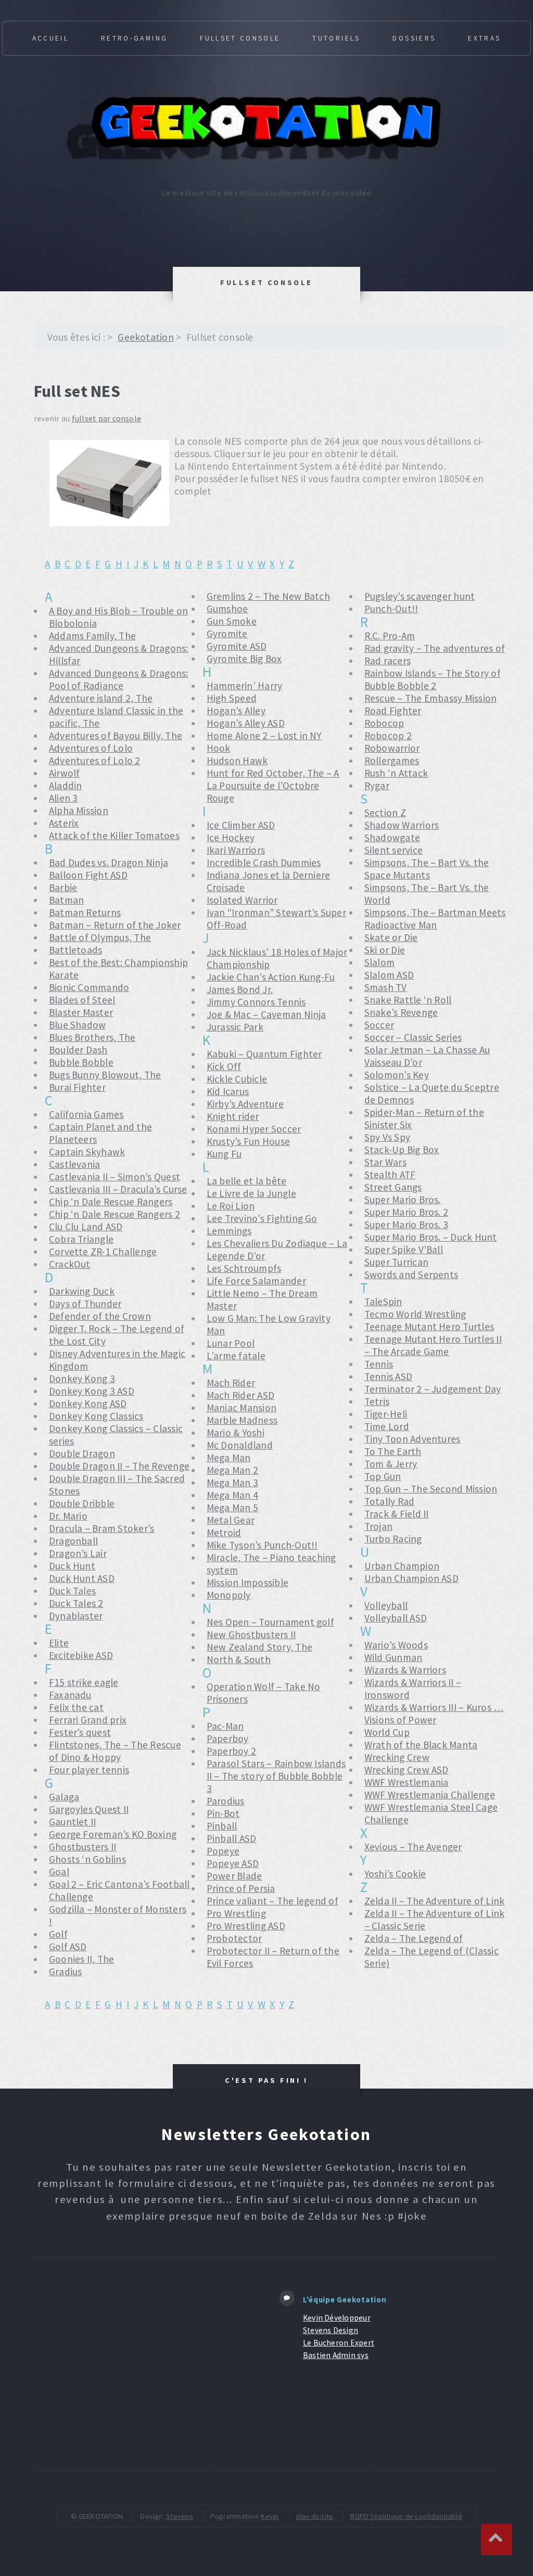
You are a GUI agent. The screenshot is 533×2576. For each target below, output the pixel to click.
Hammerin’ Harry (245, 686)
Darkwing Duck (82, 1291)
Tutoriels (336, 38)
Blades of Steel (82, 1000)
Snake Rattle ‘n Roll (408, 1000)
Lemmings (229, 1231)
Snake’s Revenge (401, 1012)
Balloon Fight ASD (88, 875)
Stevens (180, 2516)
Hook (219, 748)
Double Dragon (82, 1453)
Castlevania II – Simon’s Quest (115, 1177)
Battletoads (76, 950)
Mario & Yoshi (236, 1433)
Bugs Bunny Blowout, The (105, 1075)
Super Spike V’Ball (404, 1250)
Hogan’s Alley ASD (246, 723)
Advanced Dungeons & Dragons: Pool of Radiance (119, 679)
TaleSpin (383, 1302)
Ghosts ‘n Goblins (87, 1859)
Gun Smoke (232, 621)
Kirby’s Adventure (245, 1104)
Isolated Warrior (242, 900)
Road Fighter (393, 711)
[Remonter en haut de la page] (497, 2540)
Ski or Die (385, 950)
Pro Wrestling (236, 1913)
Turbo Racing (393, 1539)
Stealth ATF (390, 1175)
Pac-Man (225, 1726)
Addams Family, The (92, 636)
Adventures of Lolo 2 (95, 761)
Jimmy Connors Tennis (256, 1002)
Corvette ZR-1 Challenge (103, 1252)
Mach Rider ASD (240, 1395)
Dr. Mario (68, 1516)
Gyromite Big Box (244, 659)
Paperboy (228, 1738)
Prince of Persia (241, 1888)
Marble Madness (242, 1420)
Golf (58, 1934)
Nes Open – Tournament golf (270, 1622)
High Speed (232, 698)
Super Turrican (396, 1262)
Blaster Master (81, 1012)
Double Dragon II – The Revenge (119, 1466)
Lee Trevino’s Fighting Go (262, 1218)
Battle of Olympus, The (100, 937)
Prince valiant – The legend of (272, 1901)
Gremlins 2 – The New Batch (268, 596)
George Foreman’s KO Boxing (113, 1834)
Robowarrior (392, 748)
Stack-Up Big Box (402, 1150)
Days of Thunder (85, 1304)
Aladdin (66, 785)
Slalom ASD (389, 975)
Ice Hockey (231, 838)
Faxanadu (70, 1695)
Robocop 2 (388, 736)
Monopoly (229, 1595)
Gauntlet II (73, 1822)
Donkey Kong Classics (96, 1416)
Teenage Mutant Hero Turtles (429, 1326)
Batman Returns (85, 912)
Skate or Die (391, 937)
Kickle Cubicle (237, 1079)
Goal (59, 1872)
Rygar (377, 785)
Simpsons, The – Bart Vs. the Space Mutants (427, 869)
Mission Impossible (248, 1582)
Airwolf (65, 773)
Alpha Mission (79, 810)
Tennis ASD (388, 1376)
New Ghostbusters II (251, 1634)
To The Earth (393, 1451)
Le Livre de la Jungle (251, 1193)
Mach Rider (231, 1383)
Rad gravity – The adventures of (435, 648)
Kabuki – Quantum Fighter (264, 1054)
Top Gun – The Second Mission (431, 1489)
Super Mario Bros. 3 (407, 1225)
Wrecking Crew (397, 1757)
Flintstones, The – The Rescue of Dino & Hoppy (115, 1751)
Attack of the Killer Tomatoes (114, 835)
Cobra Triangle (81, 1239)
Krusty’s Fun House (248, 1141)
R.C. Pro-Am (390, 636)
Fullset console (240, 38)
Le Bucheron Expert (339, 2343)
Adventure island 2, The (101, 698)
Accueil (51, 38)
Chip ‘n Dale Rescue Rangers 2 (115, 1214)
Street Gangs (393, 1187)
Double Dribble (82, 1503)
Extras (484, 38)
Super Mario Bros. (403, 1200)
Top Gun (383, 1476)
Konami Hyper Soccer (254, 1129)
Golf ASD (68, 1947)
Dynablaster (76, 1616)
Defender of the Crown (100, 1316)
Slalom (379, 962)
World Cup (387, 1732)
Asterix (64, 823)
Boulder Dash (78, 1050)
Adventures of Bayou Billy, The (116, 736)
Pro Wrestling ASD (246, 1926)
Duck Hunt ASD (82, 1578)
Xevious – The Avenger (413, 1847)
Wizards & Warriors (405, 1670)
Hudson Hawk (237, 761)
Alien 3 (64, 798)
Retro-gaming (134, 38)
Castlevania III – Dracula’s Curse (118, 1189)
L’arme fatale (236, 1356)
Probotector (234, 1938)
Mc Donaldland (240, 1445)
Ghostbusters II (83, 1847)
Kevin (270, 2516)
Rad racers (388, 661)
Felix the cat (76, 1707)
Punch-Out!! (391, 609)
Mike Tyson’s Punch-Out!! (262, 1545)
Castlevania (75, 1164)
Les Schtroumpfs (244, 1268)
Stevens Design (331, 2330)
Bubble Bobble (81, 1062)
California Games (86, 1114)
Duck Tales (72, 1591)
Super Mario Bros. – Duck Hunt (431, 1237)
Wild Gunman (394, 1657)
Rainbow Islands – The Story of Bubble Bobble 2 (433, 679)
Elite (59, 1643)
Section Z (385, 813)
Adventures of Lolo (91, 748)
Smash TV (386, 987)
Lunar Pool (231, 1343)
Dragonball (73, 1541)
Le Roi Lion (231, 1206)
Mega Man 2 (232, 1470)
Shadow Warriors (402, 825)
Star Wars (385, 1162)
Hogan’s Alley (236, 711)
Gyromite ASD (237, 646)
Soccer (379, 1025)
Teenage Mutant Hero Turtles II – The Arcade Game (433, 1345)
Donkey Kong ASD (88, 1403)
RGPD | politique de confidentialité (406, 2516)
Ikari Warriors (236, 850)
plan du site (315, 2516)
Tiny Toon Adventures (413, 1439)
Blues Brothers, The (92, 1037)
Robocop (384, 723)
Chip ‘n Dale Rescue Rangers (111, 1202)
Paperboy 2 (231, 1751)
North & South (239, 1659)
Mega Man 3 (232, 1483)
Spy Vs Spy (387, 1137)
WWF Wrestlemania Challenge (430, 1795)
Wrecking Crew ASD (407, 1770)
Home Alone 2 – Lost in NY (264, 736)
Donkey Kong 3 (82, 1379)
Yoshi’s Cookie (395, 1874)
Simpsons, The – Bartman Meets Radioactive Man (435, 919)
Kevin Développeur (337, 2318)
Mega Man (229, 1458)
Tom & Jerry (391, 1464)
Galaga (64, 1797)
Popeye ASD (233, 1863)
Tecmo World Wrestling (415, 1314)
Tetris (377, 1401)
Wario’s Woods (396, 1645)
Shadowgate (392, 838)
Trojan (378, 1526)
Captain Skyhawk (87, 1152)
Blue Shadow (78, 1025)
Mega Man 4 (232, 1495)
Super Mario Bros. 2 (407, 1212)
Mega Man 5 (232, 1508)
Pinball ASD (232, 1838)
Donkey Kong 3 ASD (92, 1391)
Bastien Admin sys (336, 2355)
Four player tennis (89, 1770)
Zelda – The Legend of (414, 1938)
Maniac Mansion (242, 1408)
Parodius (226, 1801)
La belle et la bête (247, 1181)
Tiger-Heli (386, 1414)
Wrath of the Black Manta (421, 1745)
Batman (66, 900)
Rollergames (392, 761)
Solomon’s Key (397, 1075)
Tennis (379, 1364)
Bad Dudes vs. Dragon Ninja (109, 862)
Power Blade (234, 1876)
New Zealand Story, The (259, 1647)
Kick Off (224, 1066)
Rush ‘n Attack (396, 773)
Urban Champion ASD (411, 1578)
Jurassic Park (235, 1027)
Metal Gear (231, 1520)
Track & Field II (397, 1514)
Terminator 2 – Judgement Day (433, 1389)
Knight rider (233, 1116)
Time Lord (387, 1426)
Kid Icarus (228, 1091)
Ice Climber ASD (241, 825)
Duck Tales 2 (76, 1603)
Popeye (223, 1851)
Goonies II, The (82, 1959)
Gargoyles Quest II (89, 1809)
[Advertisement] (148, 2364)
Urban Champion (402, 1566)
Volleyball (386, 1605)
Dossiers (414, 38)
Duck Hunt (72, 1566)
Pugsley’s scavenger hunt (420, 596)
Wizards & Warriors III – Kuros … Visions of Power (434, 1714)
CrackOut (70, 1264)
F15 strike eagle (84, 1682)
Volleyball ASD (396, 1618)
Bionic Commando (89, 987)
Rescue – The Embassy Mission (431, 698)
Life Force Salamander (256, 1281)
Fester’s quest (80, 1732)
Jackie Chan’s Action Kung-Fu (271, 977)
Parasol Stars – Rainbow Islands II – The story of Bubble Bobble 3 (276, 1776)
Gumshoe (227, 609)
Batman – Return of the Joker (115, 925)
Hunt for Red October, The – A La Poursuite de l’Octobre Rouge (273, 785)
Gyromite (227, 634)
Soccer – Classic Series (413, 1037)
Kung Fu (224, 1154)
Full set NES (77, 391)
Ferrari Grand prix (88, 1720)
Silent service (394, 850)
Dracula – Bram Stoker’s (102, 1528)
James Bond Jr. (240, 989)
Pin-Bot (223, 1813)
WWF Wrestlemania (407, 1782)
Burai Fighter (77, 1087)
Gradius (66, 1972)
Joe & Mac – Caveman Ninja (266, 1014)
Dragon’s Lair (78, 1553)
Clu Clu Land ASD (86, 1227)
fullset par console (107, 418)
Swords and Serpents (411, 1274)
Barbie (63, 887)
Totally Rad (390, 1501)
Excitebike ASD (81, 1655)
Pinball (222, 1826)
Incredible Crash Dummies (264, 862)
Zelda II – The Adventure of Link (435, 1901)
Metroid (224, 1532)
